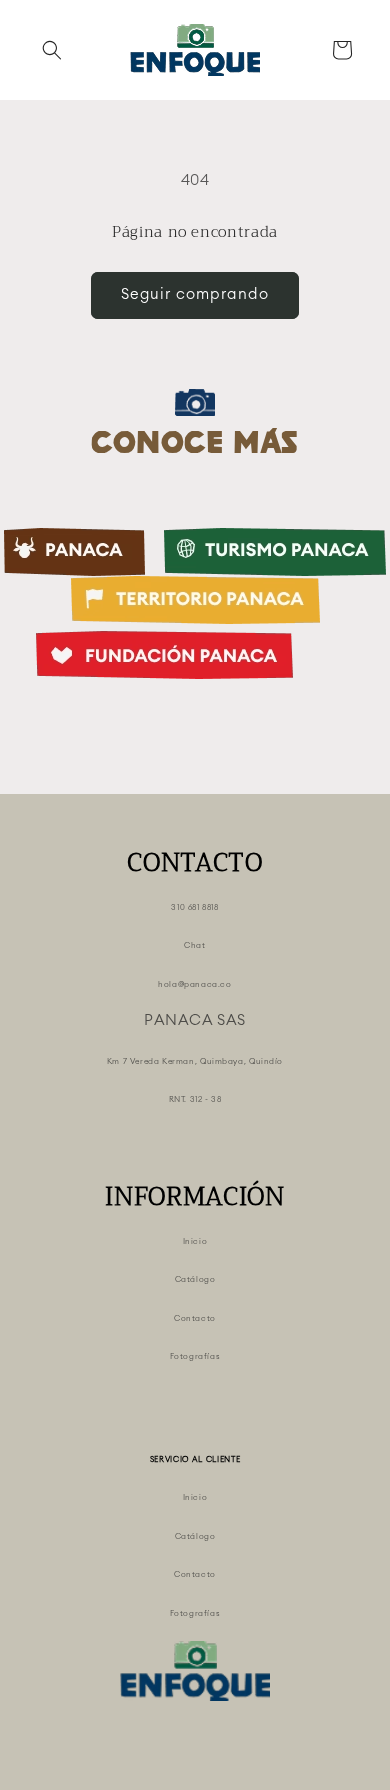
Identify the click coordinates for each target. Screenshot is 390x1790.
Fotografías (195, 1357)
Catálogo (195, 1280)
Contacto (195, 1319)
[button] (52, 50)
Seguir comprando (195, 294)
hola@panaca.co (194, 985)
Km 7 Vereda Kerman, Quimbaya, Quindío (195, 1062)
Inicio (195, 1242)
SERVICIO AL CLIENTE (195, 1460)
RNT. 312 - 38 (195, 1100)
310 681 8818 (194, 908)
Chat (194, 946)
